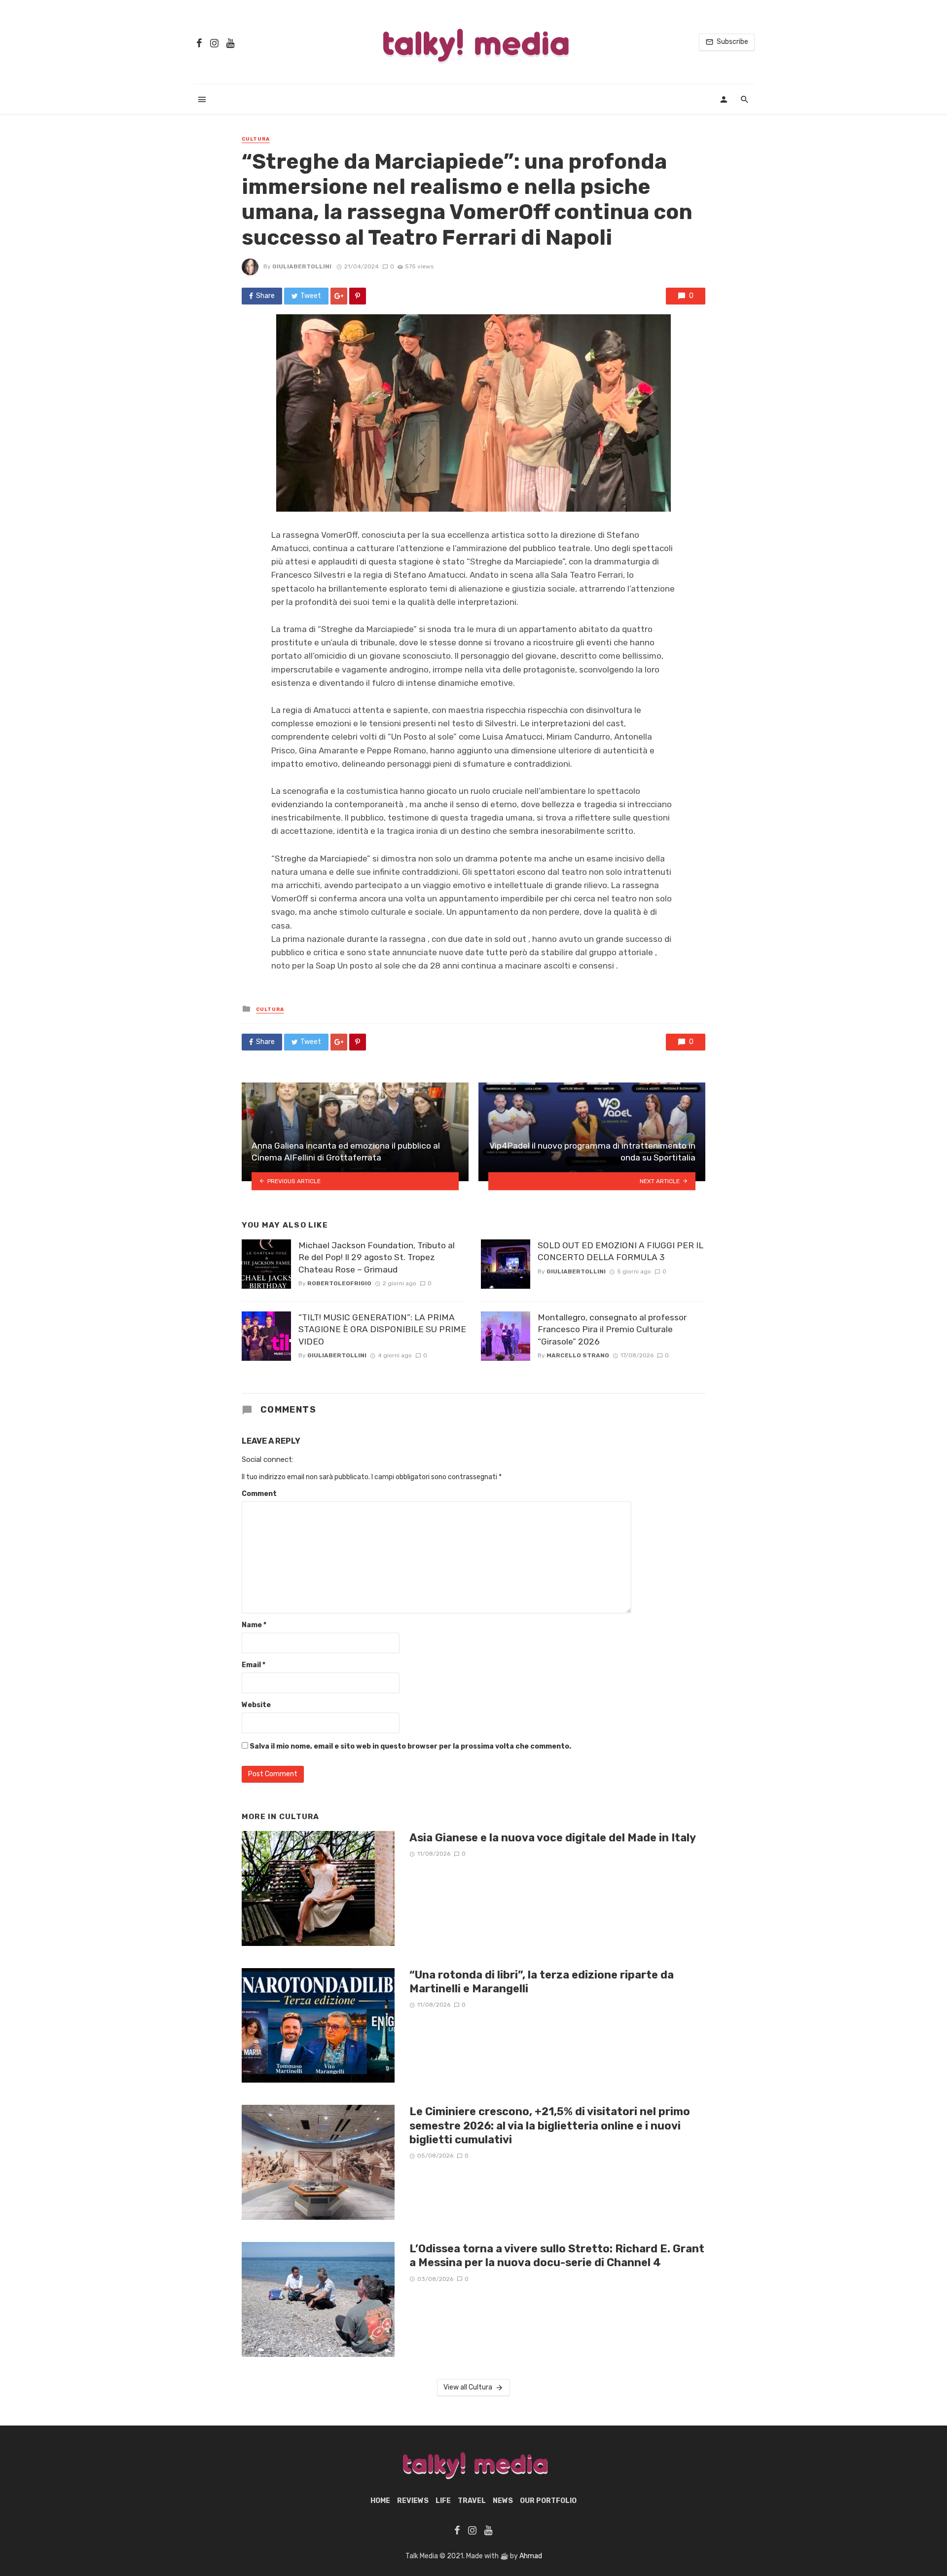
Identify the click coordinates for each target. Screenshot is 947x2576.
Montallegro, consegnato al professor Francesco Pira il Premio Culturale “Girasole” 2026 (612, 1329)
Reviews (413, 2501)
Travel (472, 2501)
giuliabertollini (302, 266)
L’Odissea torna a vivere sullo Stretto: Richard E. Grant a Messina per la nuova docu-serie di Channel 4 (557, 2256)
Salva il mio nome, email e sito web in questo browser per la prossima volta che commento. (410, 1746)
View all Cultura (468, 2387)
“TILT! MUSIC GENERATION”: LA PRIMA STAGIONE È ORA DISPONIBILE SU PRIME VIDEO (382, 1329)
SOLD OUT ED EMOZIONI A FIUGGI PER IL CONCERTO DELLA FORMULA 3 (620, 1251)
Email (254, 1665)
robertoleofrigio (339, 1283)
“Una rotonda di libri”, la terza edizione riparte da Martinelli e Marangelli (542, 1982)
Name (254, 1625)
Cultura (256, 139)
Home (380, 2501)
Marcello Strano (578, 1355)
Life (443, 2501)
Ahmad (531, 2556)
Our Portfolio (548, 2501)
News (503, 2501)
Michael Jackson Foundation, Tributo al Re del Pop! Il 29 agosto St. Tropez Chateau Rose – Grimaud (377, 1257)
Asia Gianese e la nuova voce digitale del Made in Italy (553, 1838)
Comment (259, 1494)
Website (256, 1705)
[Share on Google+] (339, 296)
